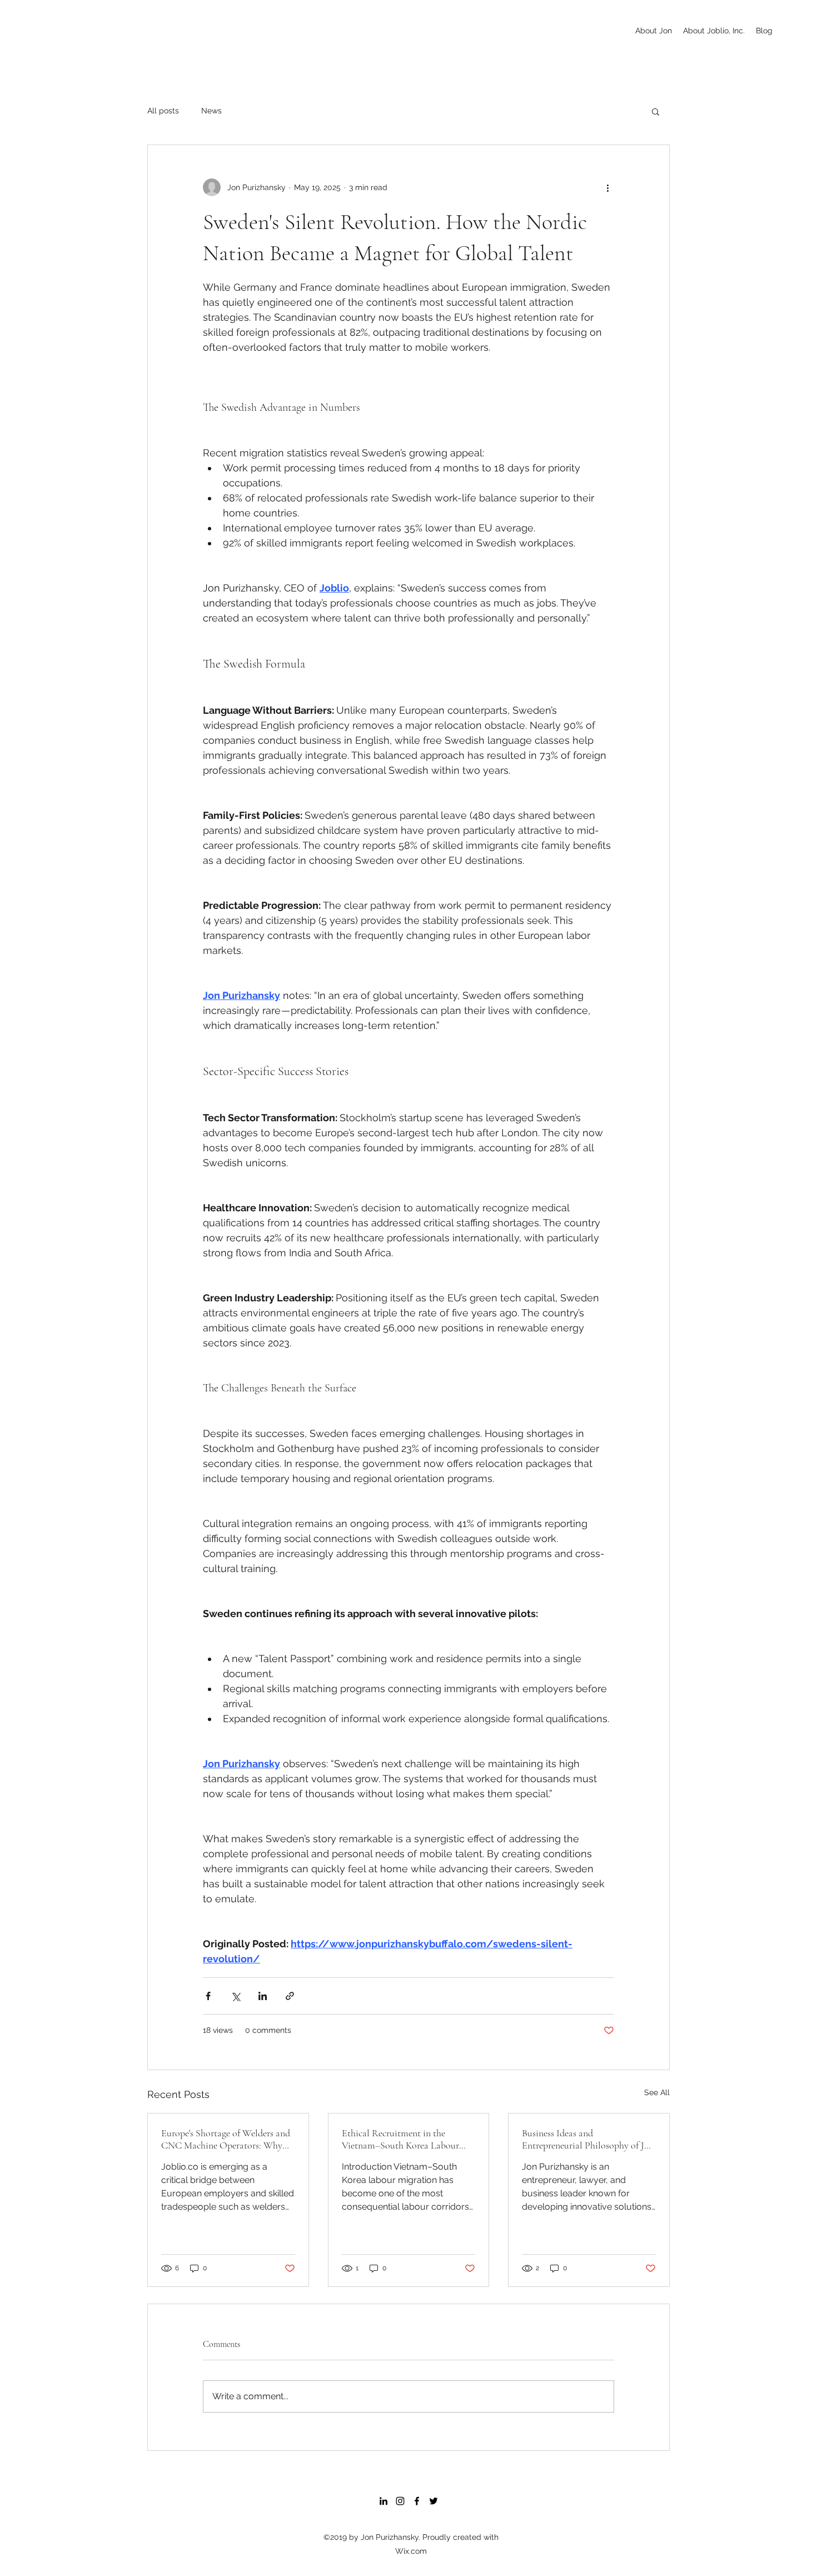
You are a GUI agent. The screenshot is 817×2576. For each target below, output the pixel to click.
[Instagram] (400, 2501)
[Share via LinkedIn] (263, 1996)
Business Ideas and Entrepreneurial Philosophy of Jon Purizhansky (588, 2139)
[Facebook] (417, 2501)
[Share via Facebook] (208, 1996)
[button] (656, 111)
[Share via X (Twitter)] (235, 1996)
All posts (163, 111)
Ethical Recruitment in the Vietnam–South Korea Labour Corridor (400, 2139)
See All (657, 2092)
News (211, 111)
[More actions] (607, 187)
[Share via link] (290, 1996)
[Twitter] (434, 2501)
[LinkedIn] (383, 2501)
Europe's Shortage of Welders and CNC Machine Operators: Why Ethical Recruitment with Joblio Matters (226, 2139)
